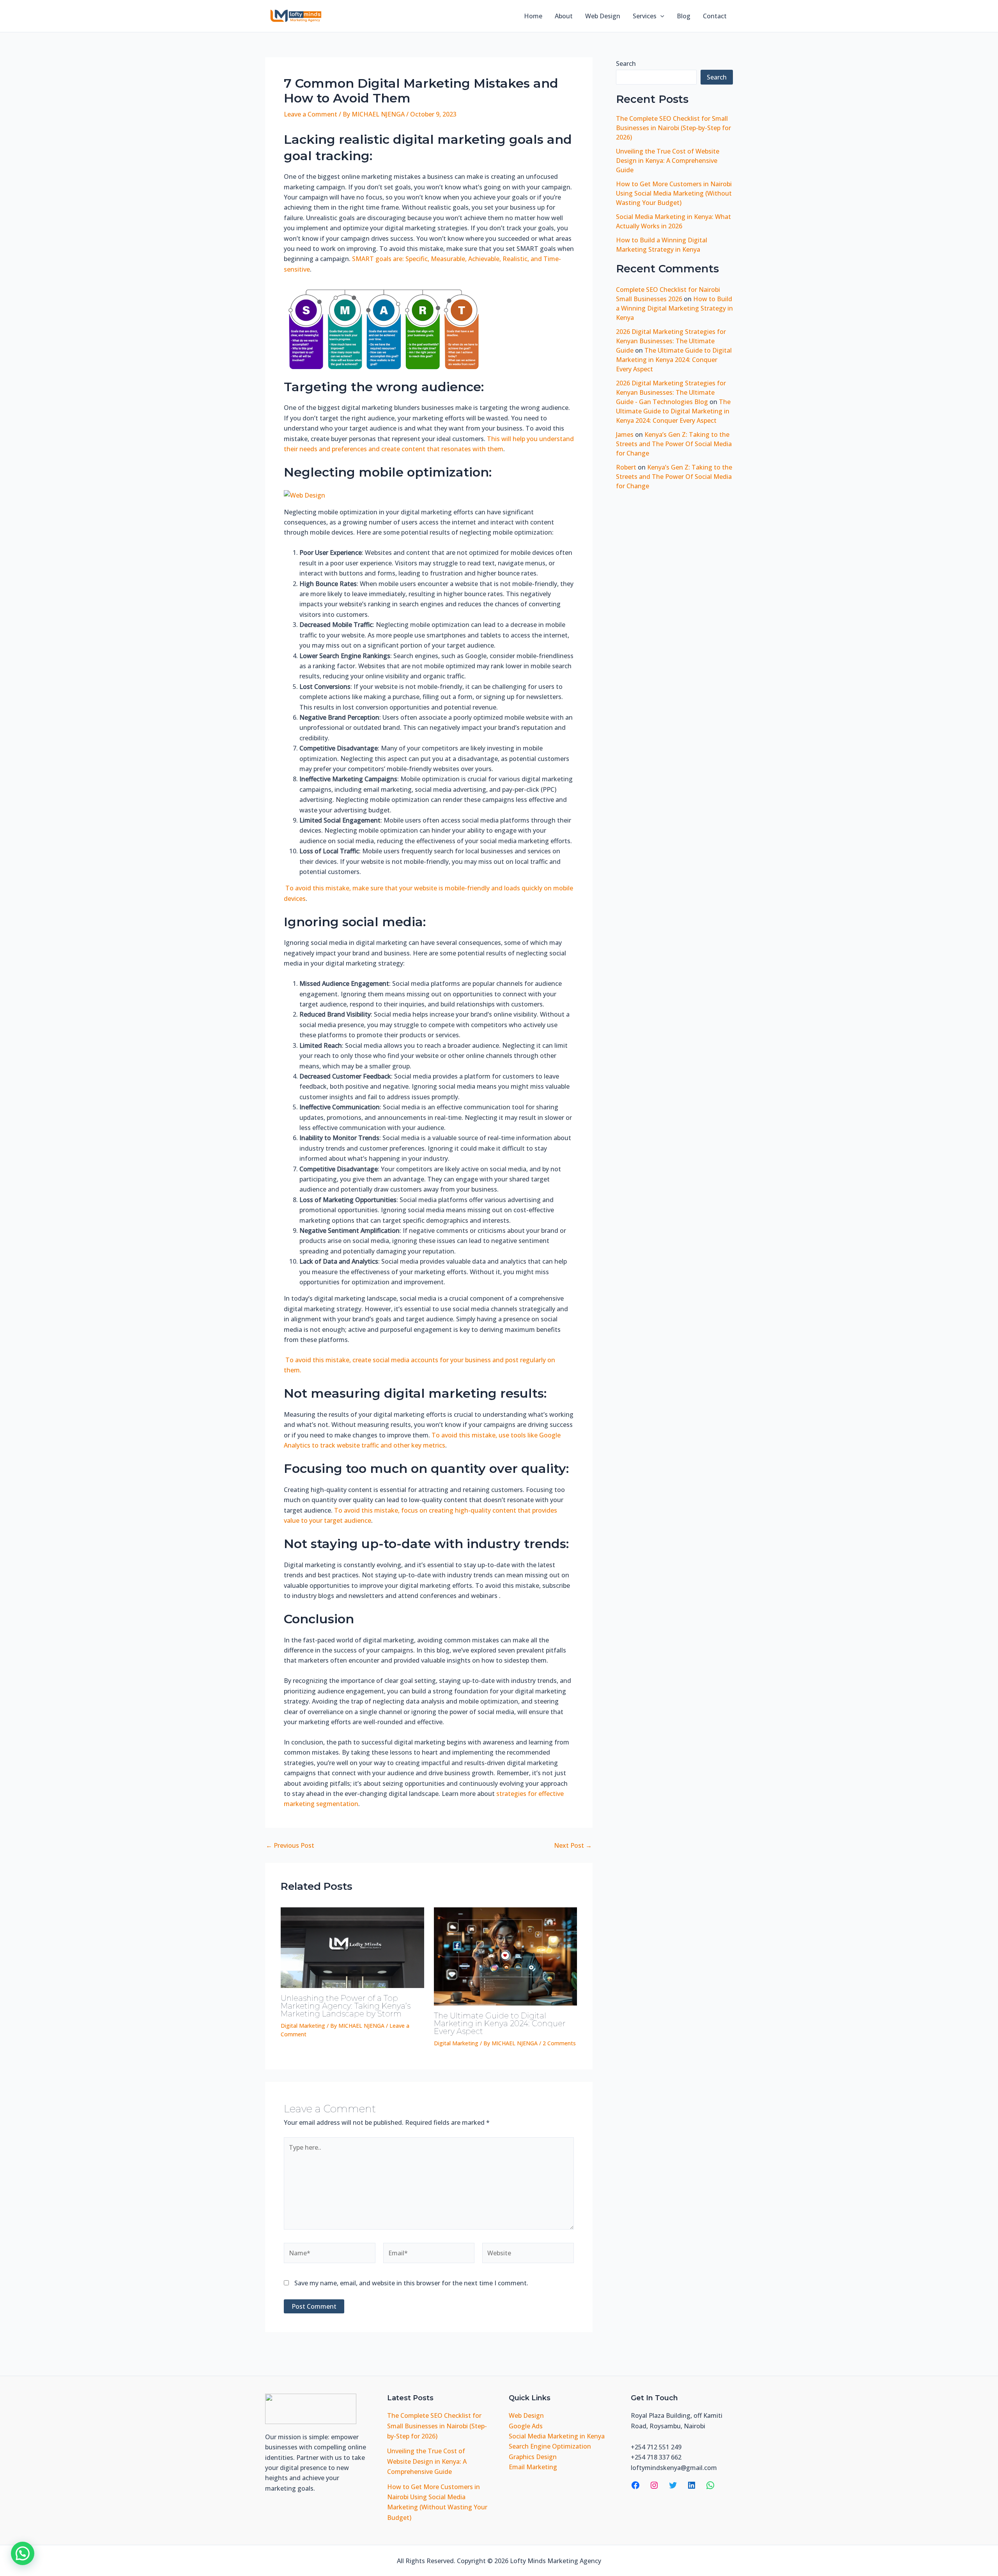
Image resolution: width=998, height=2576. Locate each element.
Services (645, 16)
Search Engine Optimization (550, 2446)
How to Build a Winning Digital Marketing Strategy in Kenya (674, 308)
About (564, 16)
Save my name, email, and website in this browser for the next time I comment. (411, 2283)
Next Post (573, 1845)
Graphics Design (533, 2457)
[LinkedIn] (692, 2485)
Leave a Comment (311, 114)
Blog (684, 16)
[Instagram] (654, 2485)
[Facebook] (635, 2485)
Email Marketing (533, 2467)
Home (533, 16)
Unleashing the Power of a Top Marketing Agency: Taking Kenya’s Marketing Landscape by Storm (346, 2006)
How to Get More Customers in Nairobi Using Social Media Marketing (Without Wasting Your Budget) (674, 193)
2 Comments (559, 2043)
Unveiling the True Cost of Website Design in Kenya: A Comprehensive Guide (668, 161)
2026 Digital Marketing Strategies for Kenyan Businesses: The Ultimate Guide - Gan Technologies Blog (671, 392)
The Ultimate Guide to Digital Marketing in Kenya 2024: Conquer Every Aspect (500, 2023)
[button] (660, 16)
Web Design (603, 16)
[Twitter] (673, 2485)
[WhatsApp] (710, 2485)
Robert (626, 467)
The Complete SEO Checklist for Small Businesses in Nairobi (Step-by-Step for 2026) (673, 128)
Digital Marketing (303, 2026)
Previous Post (290, 1845)
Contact (715, 16)
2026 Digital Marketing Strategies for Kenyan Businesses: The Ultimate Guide (671, 341)
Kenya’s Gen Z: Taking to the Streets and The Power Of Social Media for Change (674, 444)
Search (626, 64)
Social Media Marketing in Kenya (557, 2436)
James (625, 434)
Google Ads (526, 2426)
